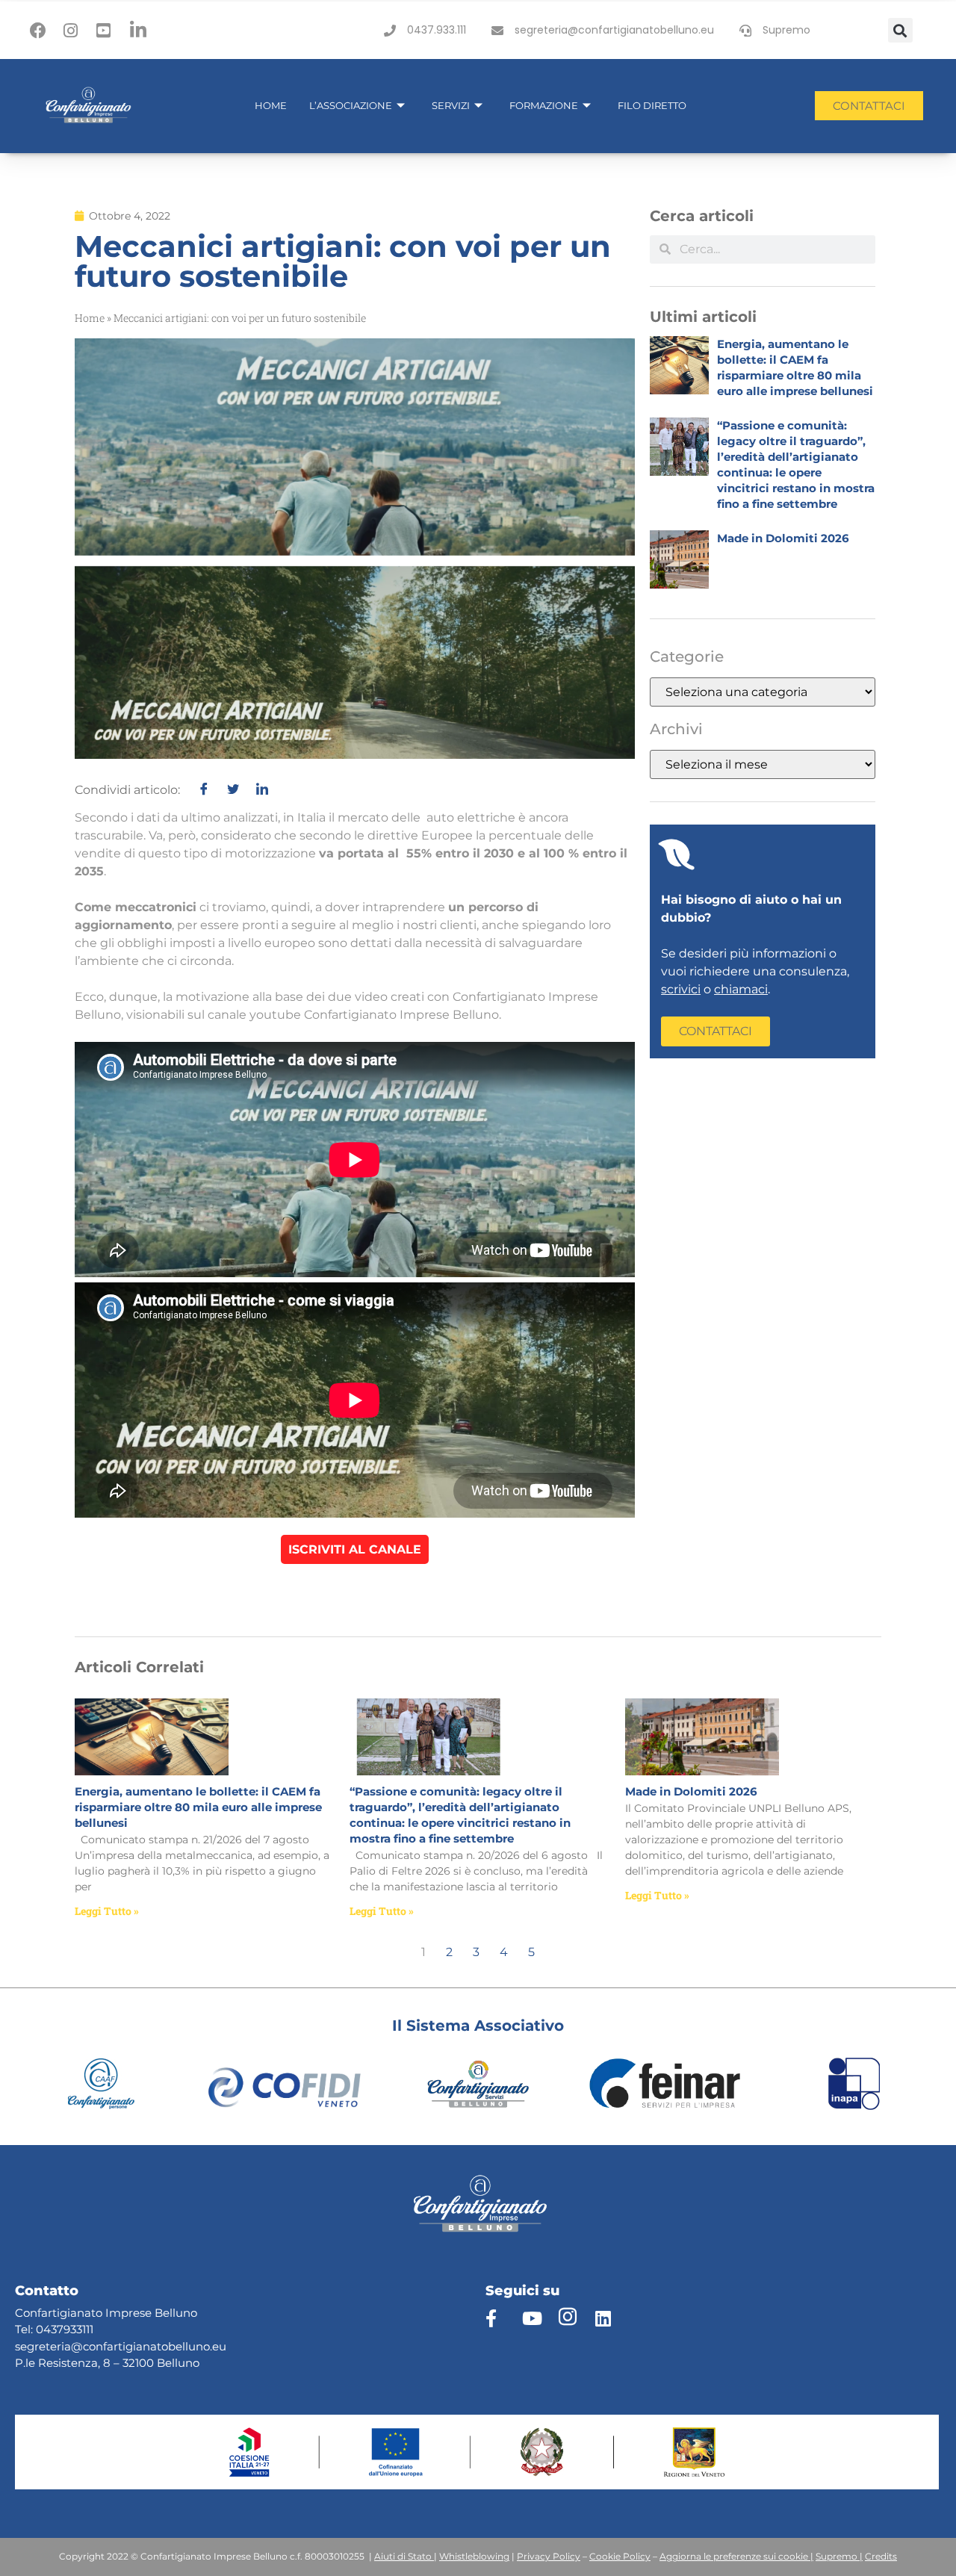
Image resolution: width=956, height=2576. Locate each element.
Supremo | (839, 2556)
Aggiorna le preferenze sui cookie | (736, 2556)
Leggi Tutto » (107, 1911)
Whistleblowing (474, 2556)
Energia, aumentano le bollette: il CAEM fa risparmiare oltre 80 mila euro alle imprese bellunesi (198, 1807)
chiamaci (741, 989)
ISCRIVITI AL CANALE (355, 1549)
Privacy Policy (549, 2556)
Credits (881, 2556)
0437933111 (65, 2329)
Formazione (544, 105)
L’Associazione (351, 105)
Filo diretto (652, 105)
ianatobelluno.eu (180, 2346)
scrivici (681, 989)
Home (271, 105)
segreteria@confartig (74, 2346)
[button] (900, 30)
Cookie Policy (620, 2556)
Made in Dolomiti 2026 (783, 538)
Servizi (451, 105)
